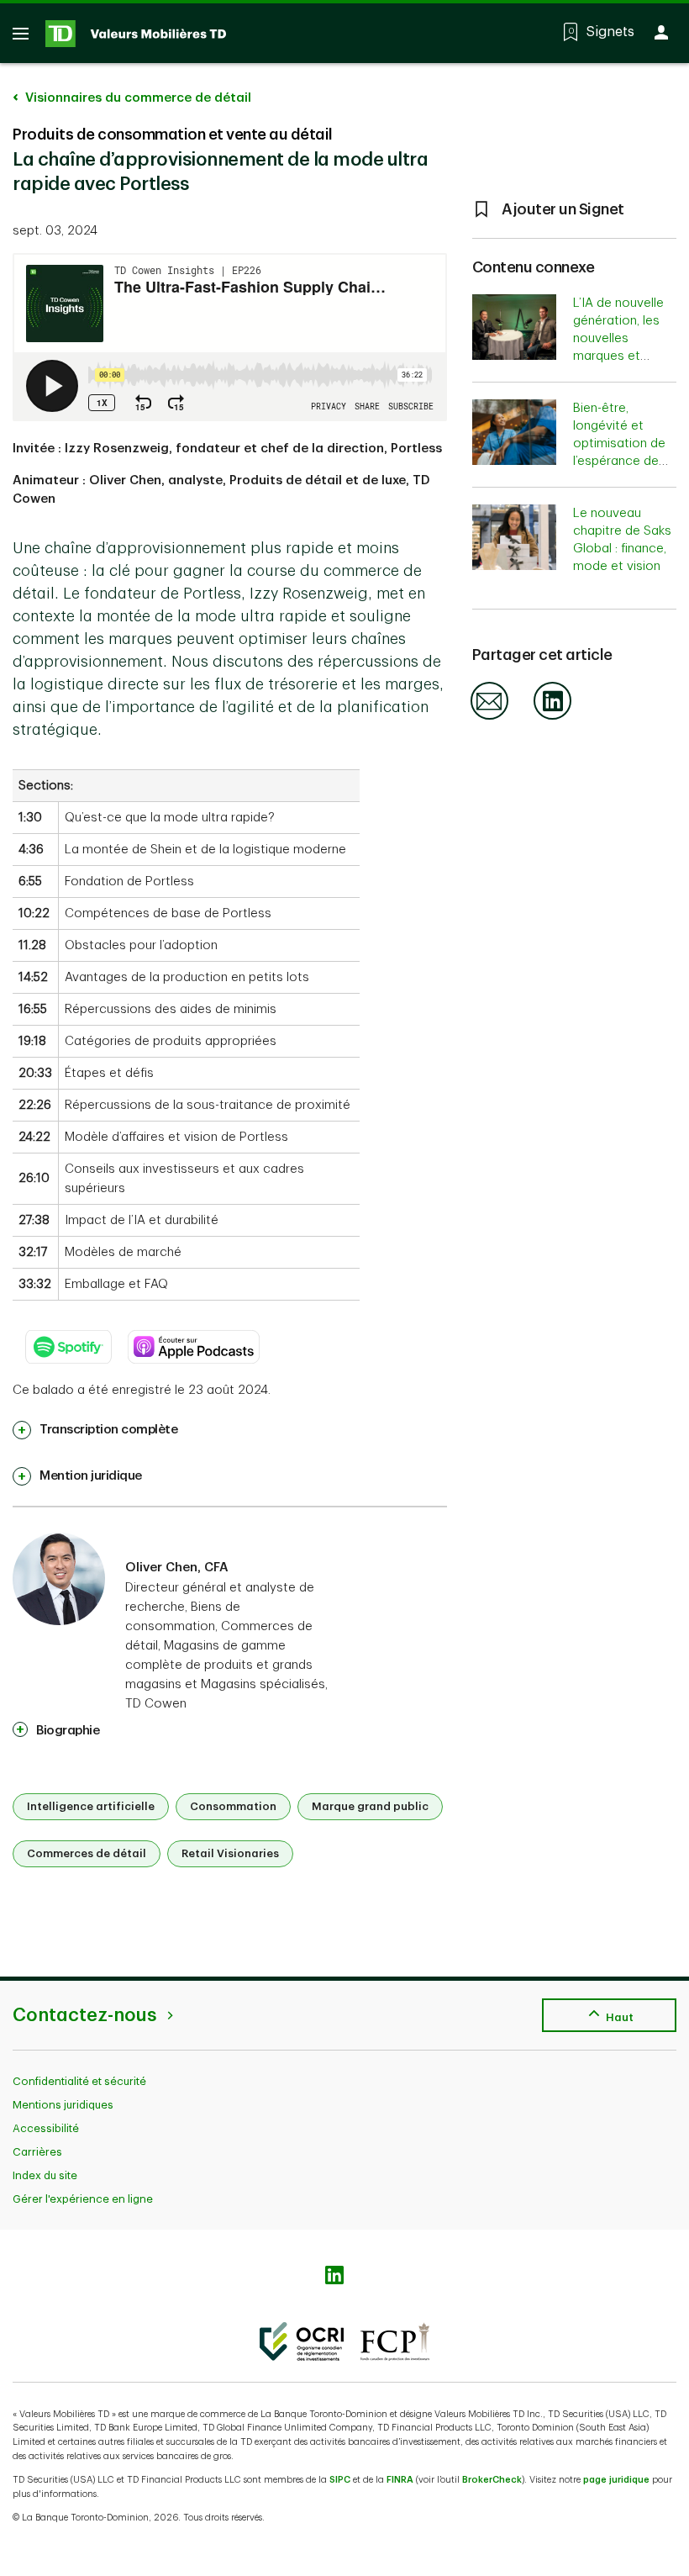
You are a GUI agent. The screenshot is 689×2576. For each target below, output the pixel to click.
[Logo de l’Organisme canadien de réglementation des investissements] (302, 2341)
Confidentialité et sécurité (79, 2081)
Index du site (45, 2175)
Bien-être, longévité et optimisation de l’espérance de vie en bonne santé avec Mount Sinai (619, 461)
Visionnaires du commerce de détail (137, 98)
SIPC (340, 2480)
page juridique (616, 2480)
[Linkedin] (552, 717)
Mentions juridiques (63, 2105)
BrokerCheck (492, 2480)
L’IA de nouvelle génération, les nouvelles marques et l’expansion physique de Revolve (618, 356)
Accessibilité (46, 2128)
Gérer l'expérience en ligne (83, 2199)
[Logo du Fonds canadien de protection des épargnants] (395, 2341)
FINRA (400, 2480)
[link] (95, 1430)
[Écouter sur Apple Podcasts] (194, 1338)
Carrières (37, 2152)
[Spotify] (68, 1338)
